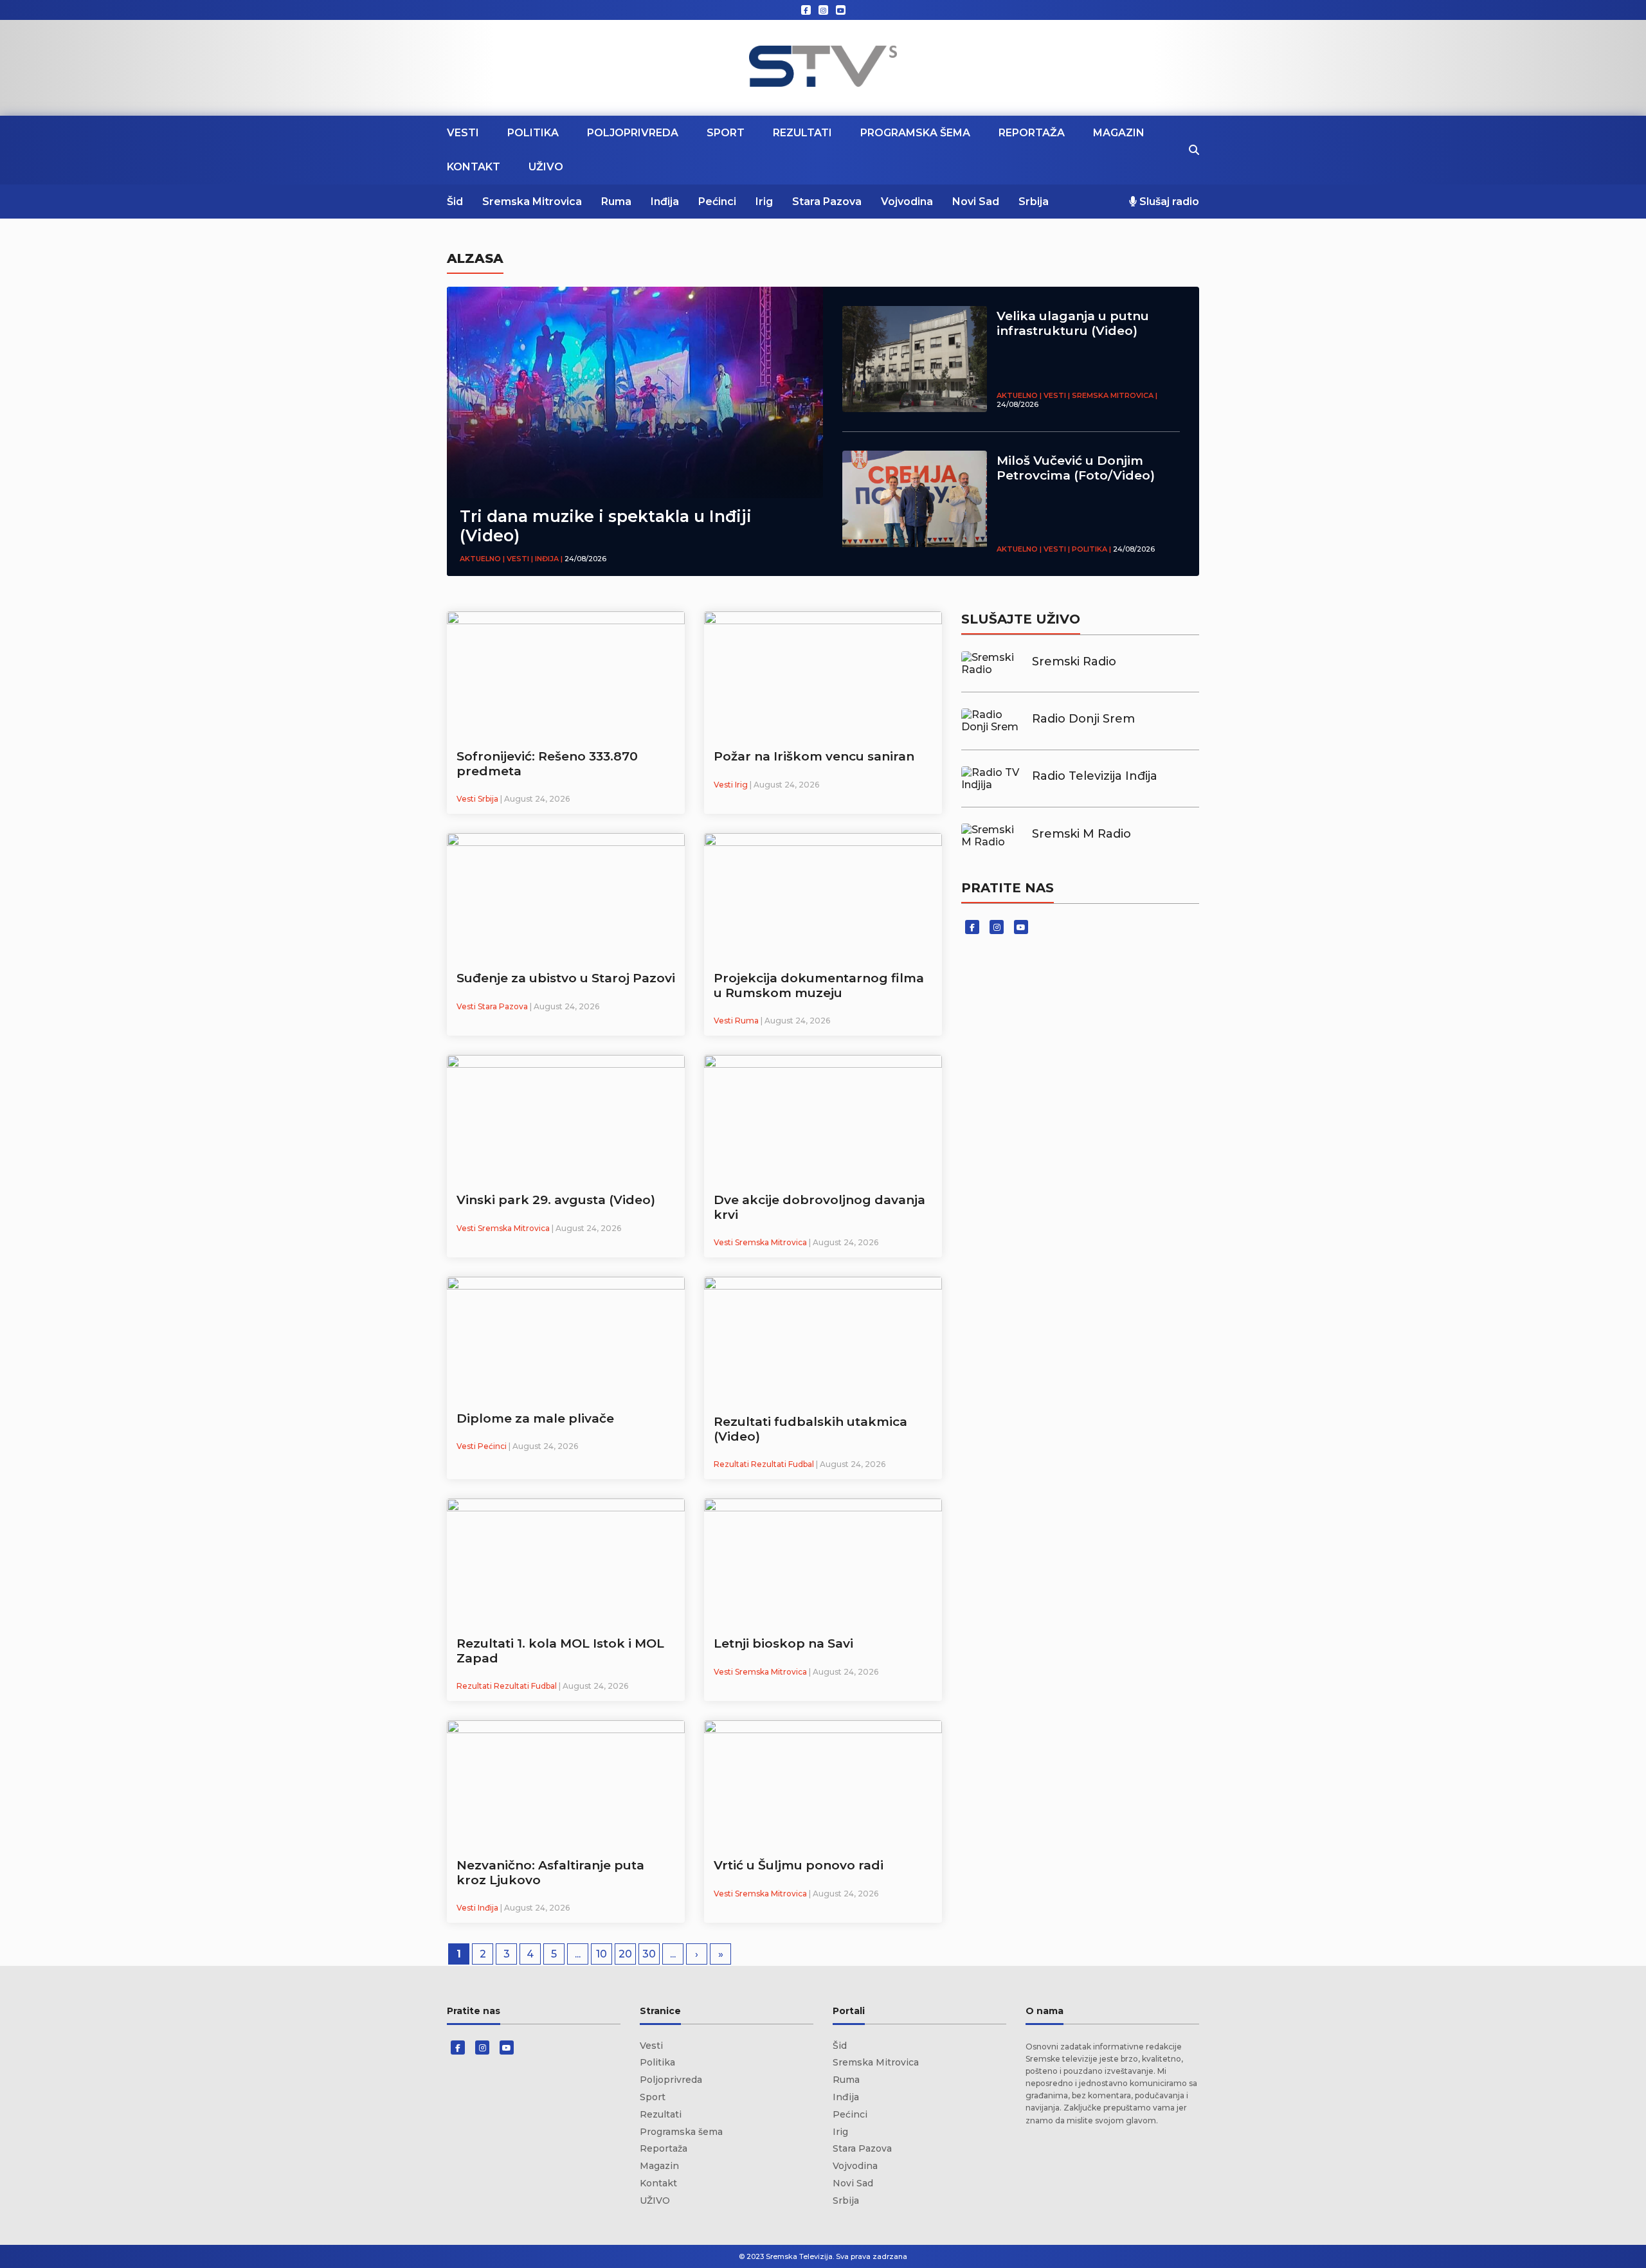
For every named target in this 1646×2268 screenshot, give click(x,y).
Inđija (665, 202)
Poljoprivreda (633, 133)
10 (601, 1954)
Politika (533, 133)
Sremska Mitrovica (532, 202)
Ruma (616, 202)
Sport (726, 133)
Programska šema (915, 133)
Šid (455, 202)
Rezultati (802, 133)
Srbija (1034, 202)
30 (649, 1954)
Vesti (463, 133)
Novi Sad (976, 202)
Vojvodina (907, 202)
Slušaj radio (1168, 202)
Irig (764, 202)
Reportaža (1032, 133)
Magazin (1119, 133)
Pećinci (717, 202)
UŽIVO (546, 167)
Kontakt (474, 167)
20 (625, 1954)
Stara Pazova (827, 202)
